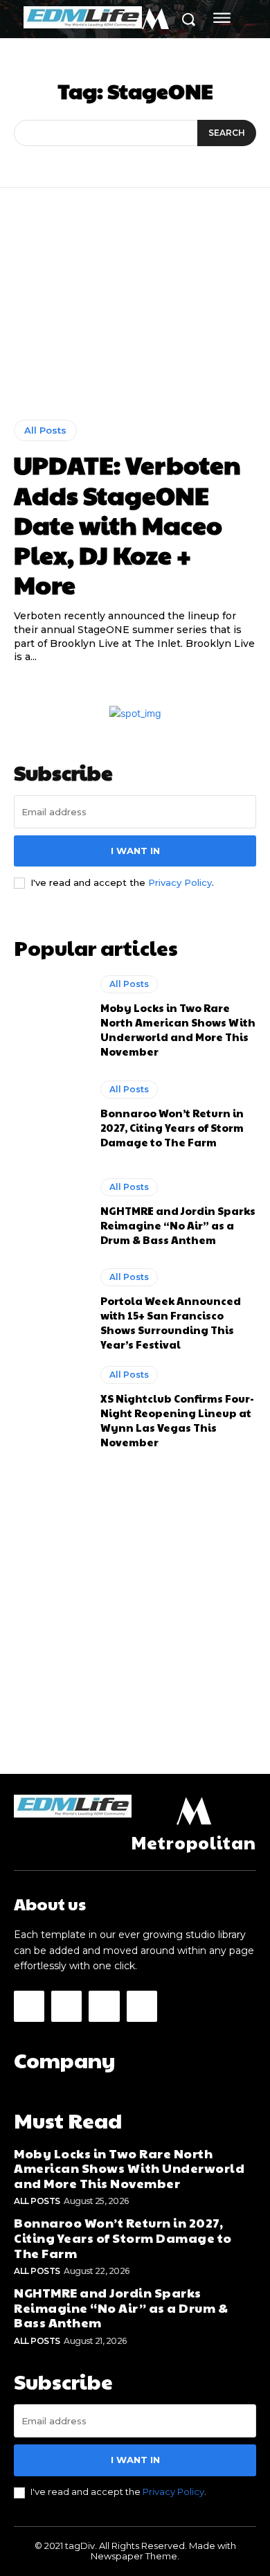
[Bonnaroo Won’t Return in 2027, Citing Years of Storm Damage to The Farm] (50, 1114)
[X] (104, 2006)
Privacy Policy (180, 882)
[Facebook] (29, 2006)
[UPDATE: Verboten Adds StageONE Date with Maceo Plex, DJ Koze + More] (135, 314)
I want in (135, 851)
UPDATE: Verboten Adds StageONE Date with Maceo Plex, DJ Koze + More (127, 524)
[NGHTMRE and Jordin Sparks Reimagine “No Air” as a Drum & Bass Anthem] (50, 1212)
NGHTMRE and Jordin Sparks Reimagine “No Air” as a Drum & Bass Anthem (178, 1225)
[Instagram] (66, 2006)
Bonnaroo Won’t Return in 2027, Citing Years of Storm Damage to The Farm (172, 1127)
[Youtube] (142, 2006)
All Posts (45, 430)
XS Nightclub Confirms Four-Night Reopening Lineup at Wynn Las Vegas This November (177, 1420)
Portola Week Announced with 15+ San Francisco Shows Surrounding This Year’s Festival (171, 1322)
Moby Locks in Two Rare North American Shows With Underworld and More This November (178, 1029)
